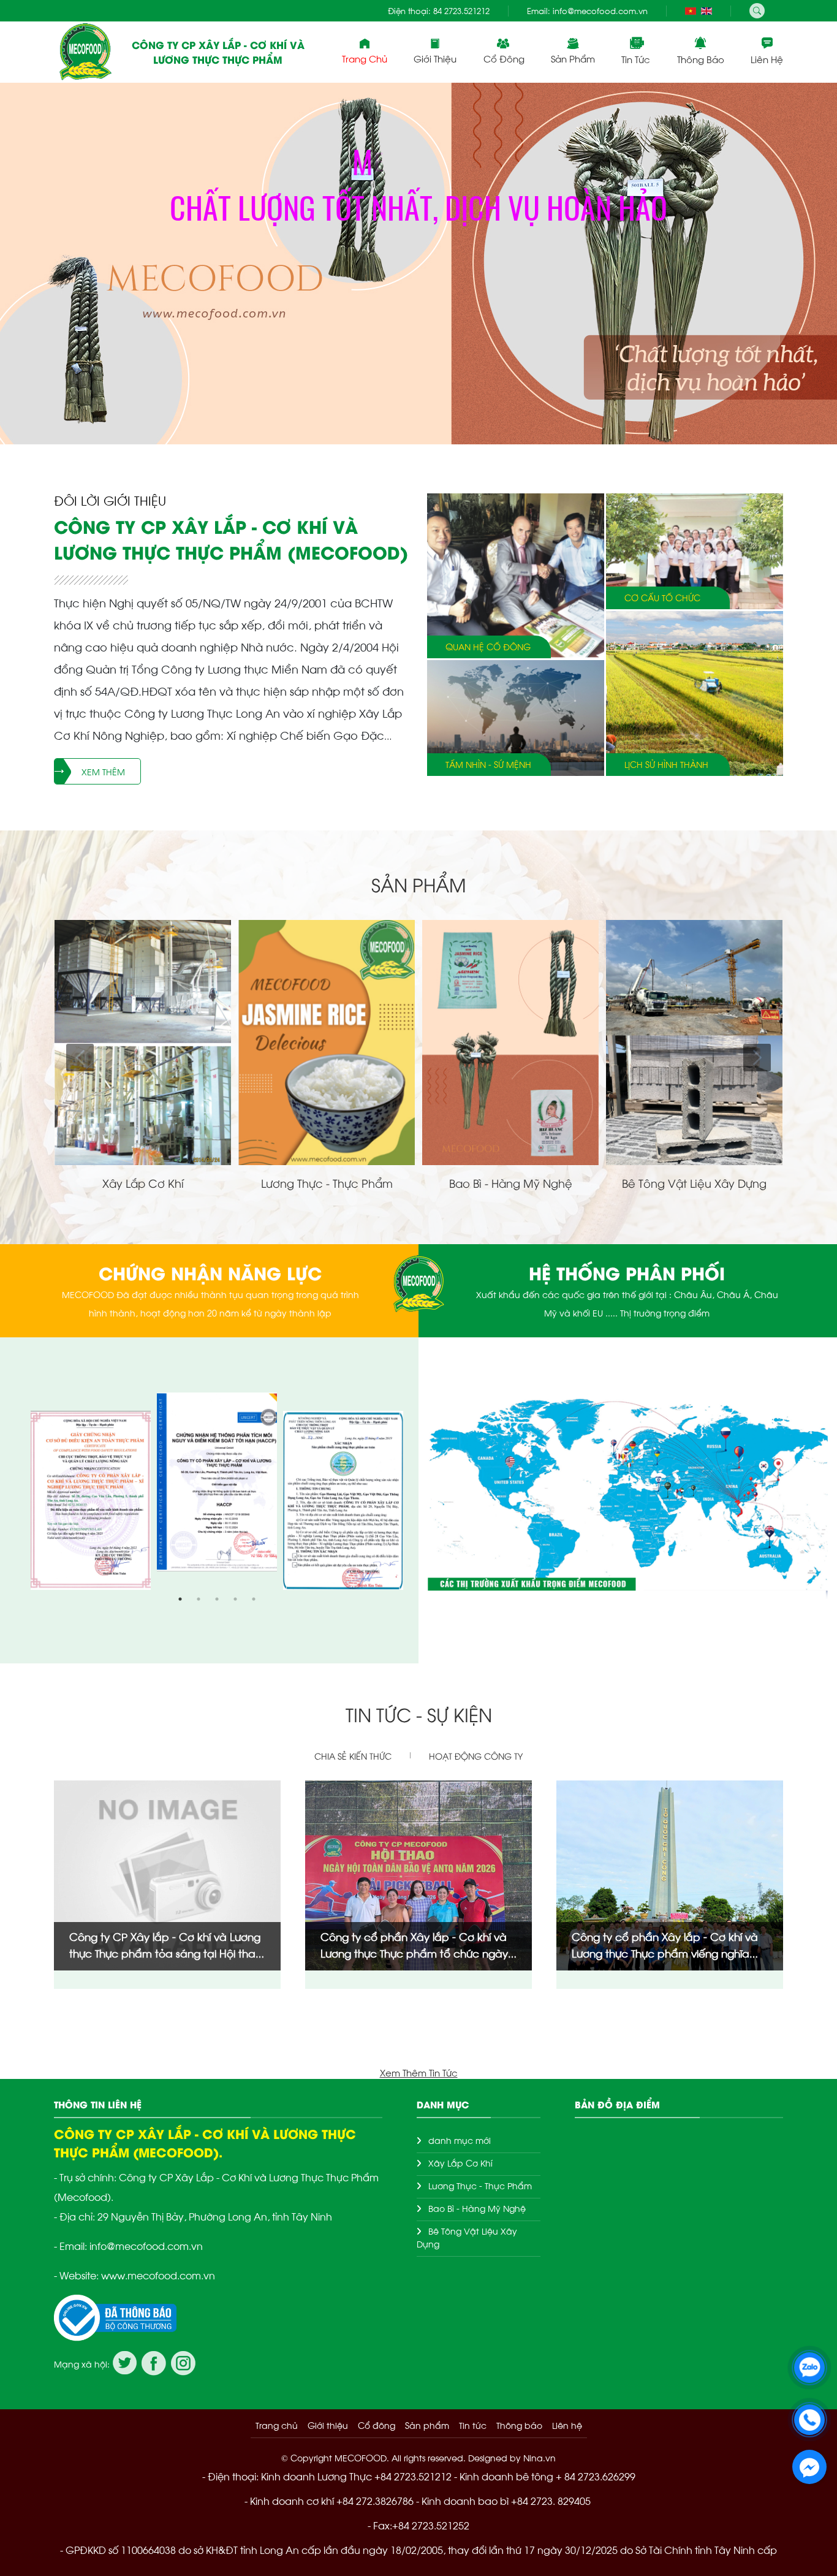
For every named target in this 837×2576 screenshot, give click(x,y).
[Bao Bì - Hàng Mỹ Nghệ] (510, 926)
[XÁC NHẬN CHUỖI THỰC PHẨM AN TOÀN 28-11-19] (343, 1500)
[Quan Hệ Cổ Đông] (516, 576)
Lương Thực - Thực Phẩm (480, 2185)
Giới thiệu (328, 2425)
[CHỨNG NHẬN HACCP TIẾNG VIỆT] (217, 1482)
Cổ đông (504, 58)
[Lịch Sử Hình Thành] (695, 693)
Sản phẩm (573, 58)
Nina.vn (540, 2457)
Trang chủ (365, 58)
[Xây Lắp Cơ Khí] (143, 926)
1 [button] (180, 1599)
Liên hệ (767, 59)
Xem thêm (103, 771)
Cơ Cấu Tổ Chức (662, 598)
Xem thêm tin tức (419, 2072)
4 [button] (235, 1599)
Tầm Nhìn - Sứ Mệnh (488, 765)
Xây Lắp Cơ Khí (460, 2163)
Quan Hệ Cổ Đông (488, 647)
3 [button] (217, 1599)
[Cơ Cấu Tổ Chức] (695, 551)
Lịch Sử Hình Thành (666, 765)
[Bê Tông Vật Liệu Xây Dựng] (694, 926)
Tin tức (636, 59)
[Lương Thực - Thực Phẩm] (327, 926)
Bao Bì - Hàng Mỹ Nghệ (477, 2208)
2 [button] (199, 1599)
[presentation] (26, 264)
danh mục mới (460, 2140)
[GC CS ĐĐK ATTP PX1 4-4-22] (91, 1500)
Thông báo (701, 59)
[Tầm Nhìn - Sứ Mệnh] (516, 718)
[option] (217, 1491)
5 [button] (254, 1599)
